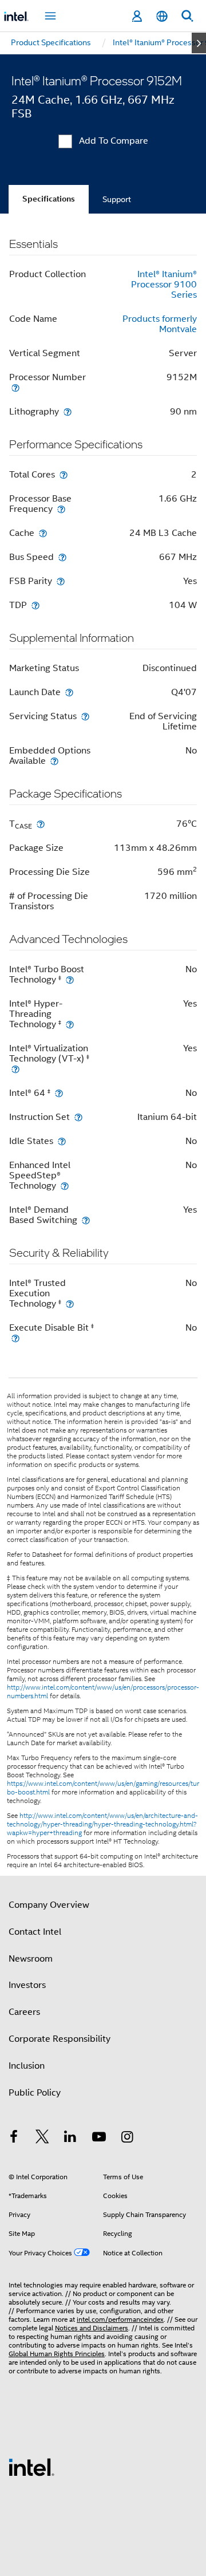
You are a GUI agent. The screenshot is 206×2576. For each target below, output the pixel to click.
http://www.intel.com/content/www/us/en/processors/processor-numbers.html (103, 1692)
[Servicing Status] (85, 716)
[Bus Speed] (62, 557)
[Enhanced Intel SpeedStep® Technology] (65, 1186)
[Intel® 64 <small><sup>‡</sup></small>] (59, 1093)
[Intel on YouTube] (99, 2139)
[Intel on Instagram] (127, 2139)
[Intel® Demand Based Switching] (86, 1220)
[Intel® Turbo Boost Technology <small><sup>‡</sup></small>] (70, 979)
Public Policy (35, 2093)
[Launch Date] (69, 692)
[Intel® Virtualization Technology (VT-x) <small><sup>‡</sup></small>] (15, 1069)
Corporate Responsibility (60, 2039)
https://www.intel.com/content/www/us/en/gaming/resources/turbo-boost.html (103, 1788)
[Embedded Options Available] (54, 761)
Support (117, 199)
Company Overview (49, 1905)
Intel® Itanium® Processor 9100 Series (164, 285)
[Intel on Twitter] (42, 2139)
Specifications (49, 199)
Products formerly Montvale (160, 324)
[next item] (199, 43)
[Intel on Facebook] (14, 2139)
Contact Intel (35, 1932)
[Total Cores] (64, 474)
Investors (27, 1985)
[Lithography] (68, 411)
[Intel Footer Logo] (31, 2467)
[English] (162, 16)
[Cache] (43, 533)
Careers (24, 2012)
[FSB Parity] (61, 581)
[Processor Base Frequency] (61, 509)
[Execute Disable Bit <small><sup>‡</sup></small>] (15, 1338)
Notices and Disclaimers (92, 2328)
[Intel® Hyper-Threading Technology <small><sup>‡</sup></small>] (70, 1024)
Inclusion (27, 2066)
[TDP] (35, 605)
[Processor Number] (15, 387)
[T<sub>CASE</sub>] (41, 824)
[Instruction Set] (78, 1117)
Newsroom (31, 1959)
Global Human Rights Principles (57, 2354)
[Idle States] (62, 1141)
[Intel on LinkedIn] (70, 2139)
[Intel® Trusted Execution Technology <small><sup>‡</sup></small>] (70, 1303)
